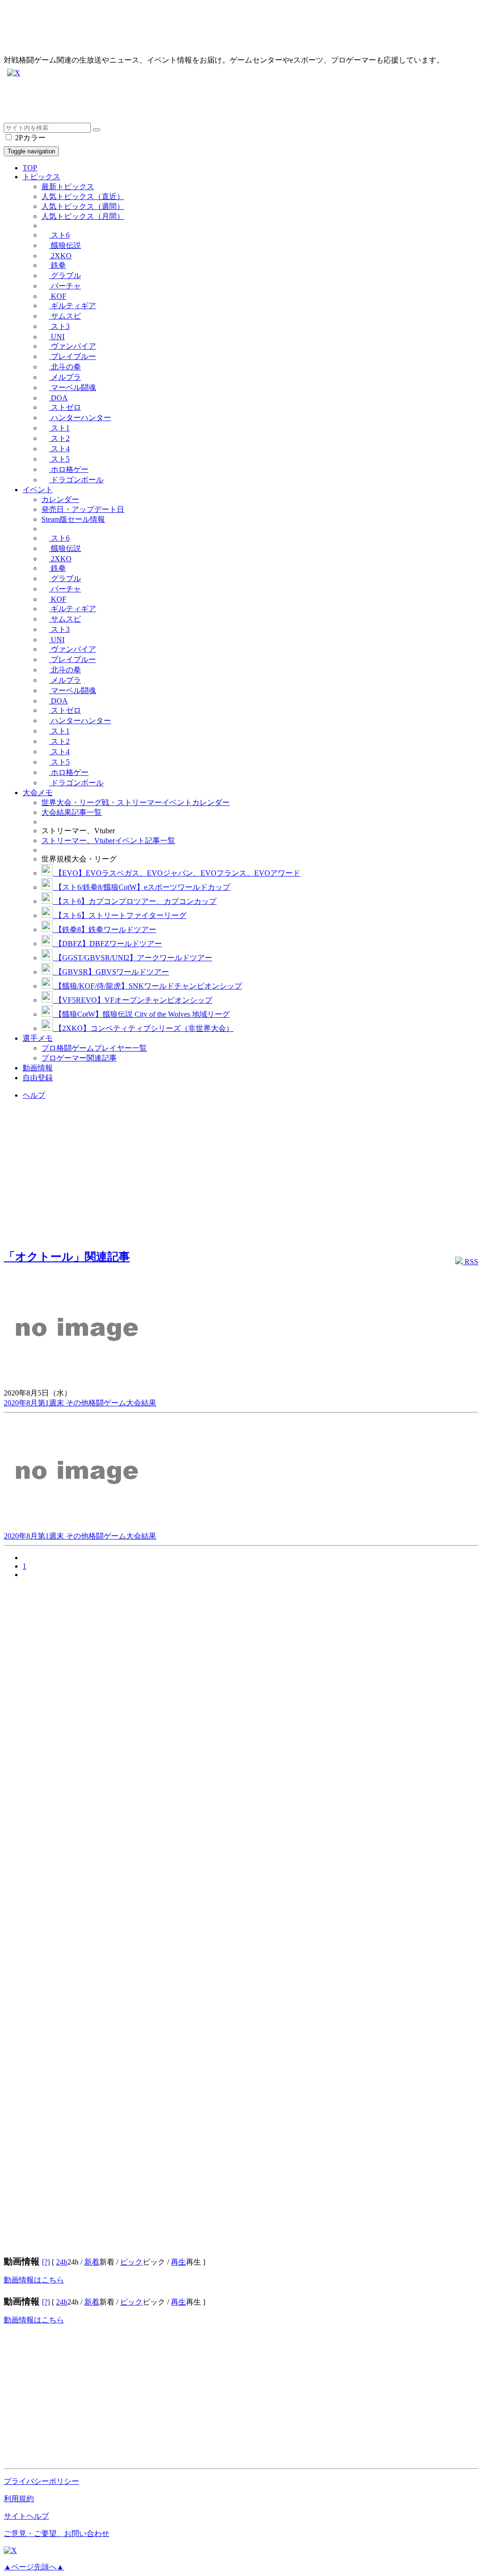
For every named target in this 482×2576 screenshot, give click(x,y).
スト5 (59, 459)
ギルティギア (72, 306)
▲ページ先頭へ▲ (34, 2567)
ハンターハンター (80, 418)
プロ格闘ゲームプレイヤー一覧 (94, 1048)
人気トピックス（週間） (83, 206)
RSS (470, 1262)
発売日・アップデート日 (83, 509)
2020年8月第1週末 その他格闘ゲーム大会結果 (80, 1403)
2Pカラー (29, 138)
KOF (58, 296)
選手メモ (38, 1038)
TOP (30, 168)
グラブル (65, 275)
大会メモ (38, 793)
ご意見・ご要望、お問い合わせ (56, 2533)
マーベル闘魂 (72, 387)
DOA (58, 398)
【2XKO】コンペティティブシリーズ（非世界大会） (143, 1028)
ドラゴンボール (76, 480)
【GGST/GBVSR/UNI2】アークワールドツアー (133, 958)
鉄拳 (57, 265)
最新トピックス (68, 187)
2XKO (60, 256)
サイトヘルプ (26, 2516)
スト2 (59, 438)
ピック (131, 2262)
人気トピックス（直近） (83, 196)
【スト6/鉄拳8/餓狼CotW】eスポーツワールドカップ (141, 887)
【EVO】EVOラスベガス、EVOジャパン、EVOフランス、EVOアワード (177, 873)
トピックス (41, 177)
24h (62, 2262)
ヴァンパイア (72, 346)
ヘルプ (34, 1095)
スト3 (59, 326)
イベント (38, 490)
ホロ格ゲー (69, 469)
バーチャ (65, 286)
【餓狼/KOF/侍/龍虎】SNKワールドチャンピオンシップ (147, 986)
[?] (46, 2262)
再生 (178, 2262)
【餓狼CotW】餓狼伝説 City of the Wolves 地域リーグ (141, 1014)
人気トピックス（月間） (83, 216)
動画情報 (38, 1068)
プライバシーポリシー (41, 2481)
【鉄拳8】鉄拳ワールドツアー (104, 929)
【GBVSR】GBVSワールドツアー (111, 972)
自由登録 (38, 1078)
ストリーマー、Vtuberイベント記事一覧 (108, 841)
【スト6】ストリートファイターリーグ (120, 915)
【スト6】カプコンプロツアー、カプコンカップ (135, 901)
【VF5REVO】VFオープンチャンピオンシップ (133, 1000)
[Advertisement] (241, 102)
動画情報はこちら (34, 2280)
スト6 (59, 235)
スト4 (59, 449)
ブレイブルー (72, 356)
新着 (92, 2262)
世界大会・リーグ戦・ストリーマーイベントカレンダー (136, 802)
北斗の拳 (65, 367)
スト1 (59, 428)
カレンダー (60, 499)
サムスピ (65, 316)
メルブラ (65, 377)
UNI (57, 337)
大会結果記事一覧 (72, 812)
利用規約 (19, 2499)
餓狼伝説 (65, 245)
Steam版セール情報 (73, 519)
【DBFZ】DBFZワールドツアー (107, 944)
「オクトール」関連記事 (67, 1257)
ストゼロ (65, 407)
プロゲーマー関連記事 (79, 1058)
